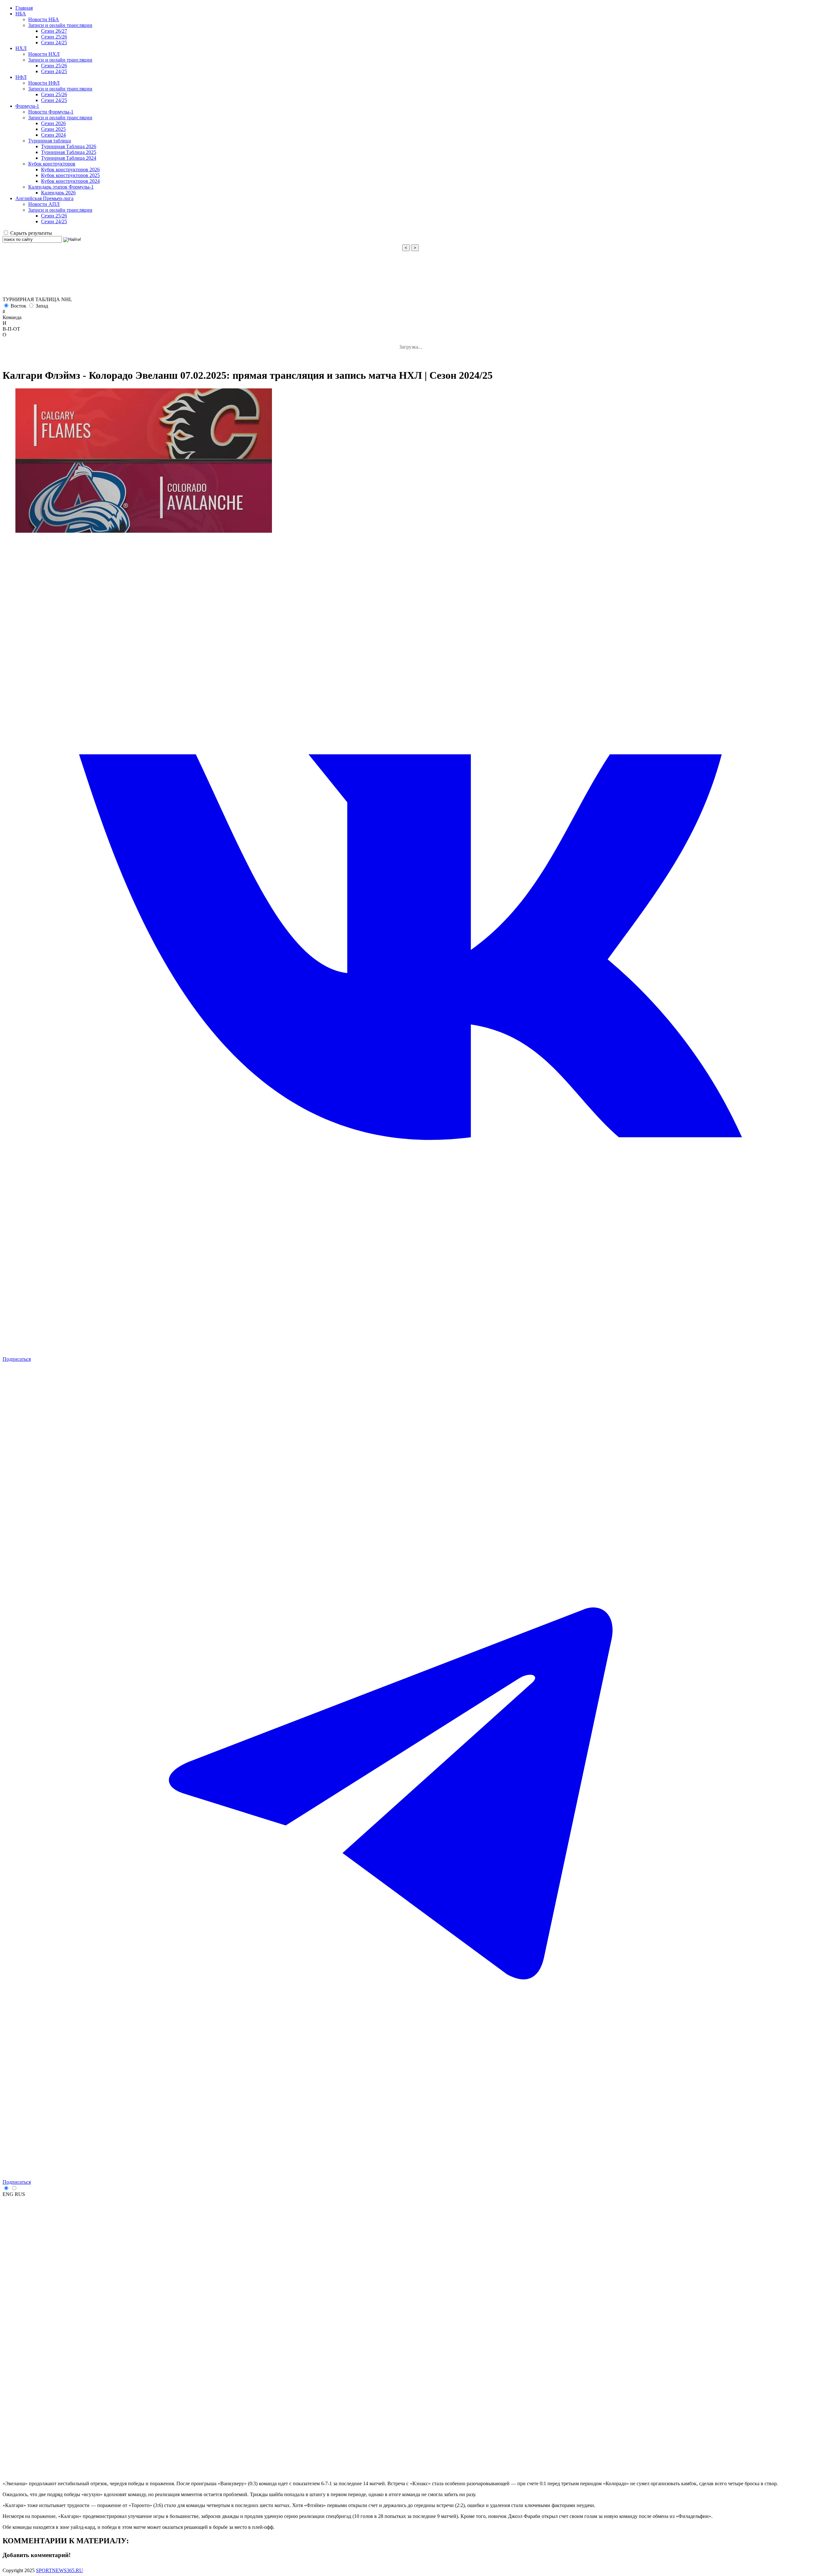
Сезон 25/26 (54, 37)
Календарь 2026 (58, 193)
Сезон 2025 (53, 129)
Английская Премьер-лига (44, 198)
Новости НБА (44, 19)
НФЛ (21, 77)
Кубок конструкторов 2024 (70, 181)
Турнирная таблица (50, 141)
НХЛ (21, 48)
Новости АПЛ (44, 204)
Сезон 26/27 (54, 31)
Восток (18, 306)
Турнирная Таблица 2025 (69, 152)
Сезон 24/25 (54, 42)
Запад (42, 306)
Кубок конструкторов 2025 (70, 175)
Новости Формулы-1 (51, 112)
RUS (20, 2194)
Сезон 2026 (53, 123)
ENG (8, 2194)
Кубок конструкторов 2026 (70, 169)
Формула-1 (27, 106)
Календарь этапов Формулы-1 (61, 187)
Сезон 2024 (53, 135)
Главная (24, 8)
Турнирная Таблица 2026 (69, 146)
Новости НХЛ (44, 54)
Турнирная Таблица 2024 (69, 158)
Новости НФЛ (44, 83)
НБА (21, 14)
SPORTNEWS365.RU (59, 2570)
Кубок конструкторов (52, 164)
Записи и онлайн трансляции (60, 25)
